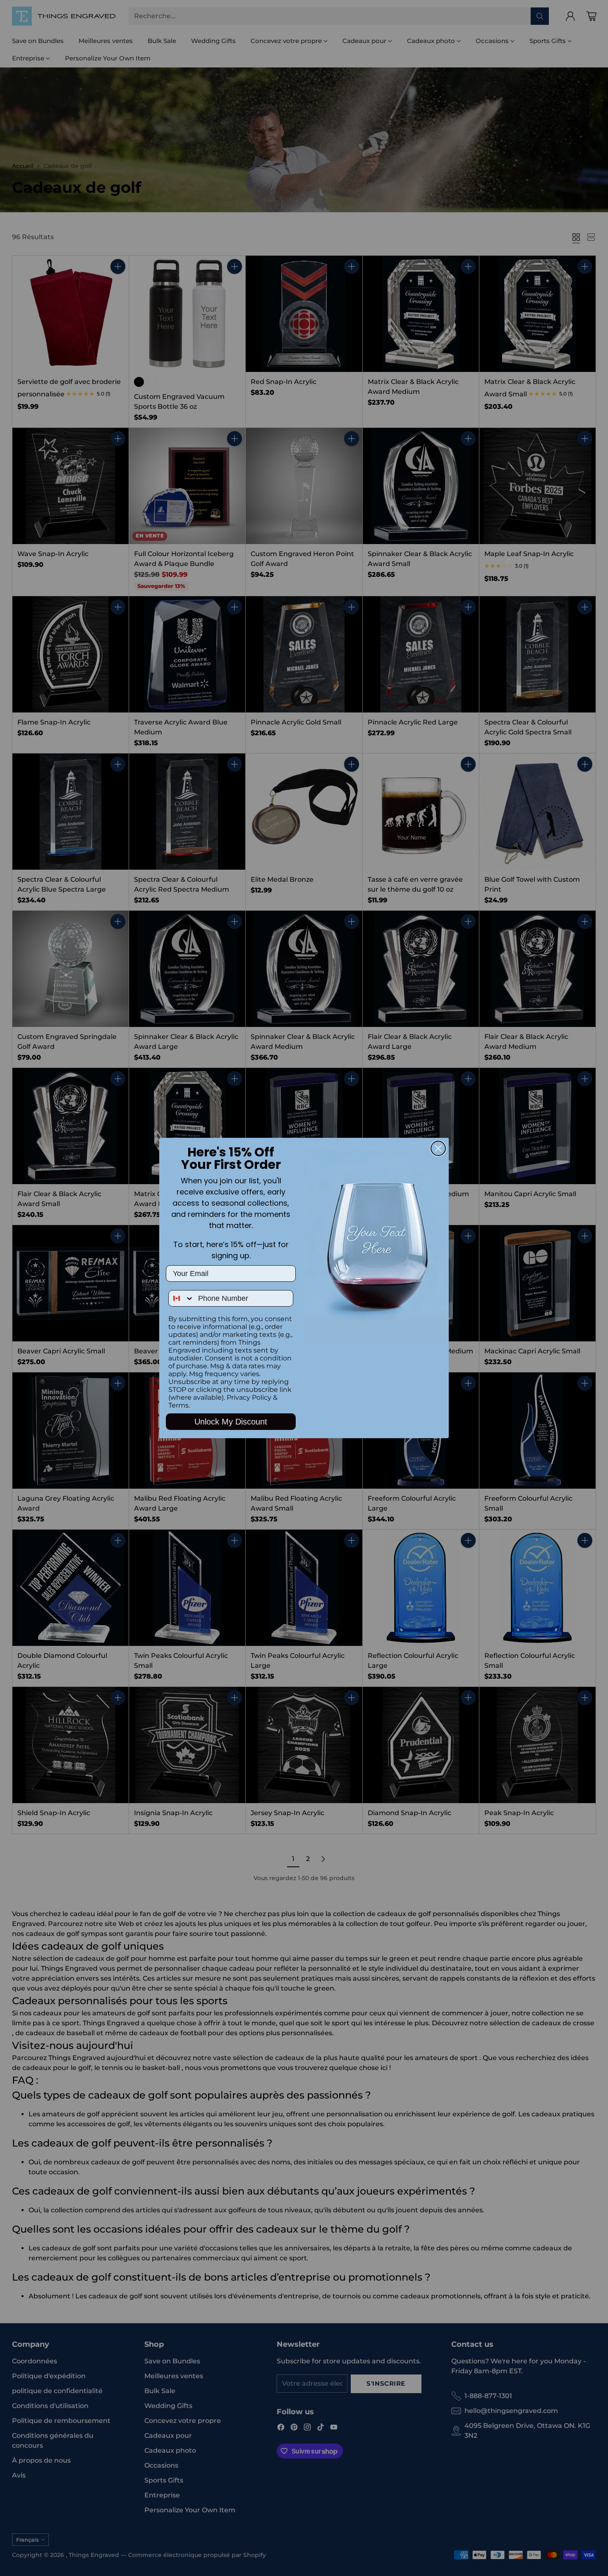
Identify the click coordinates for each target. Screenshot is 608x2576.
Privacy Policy (249, 1397)
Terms (178, 1405)
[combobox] (181, 1298)
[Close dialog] (438, 1148)
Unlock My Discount (231, 1422)
